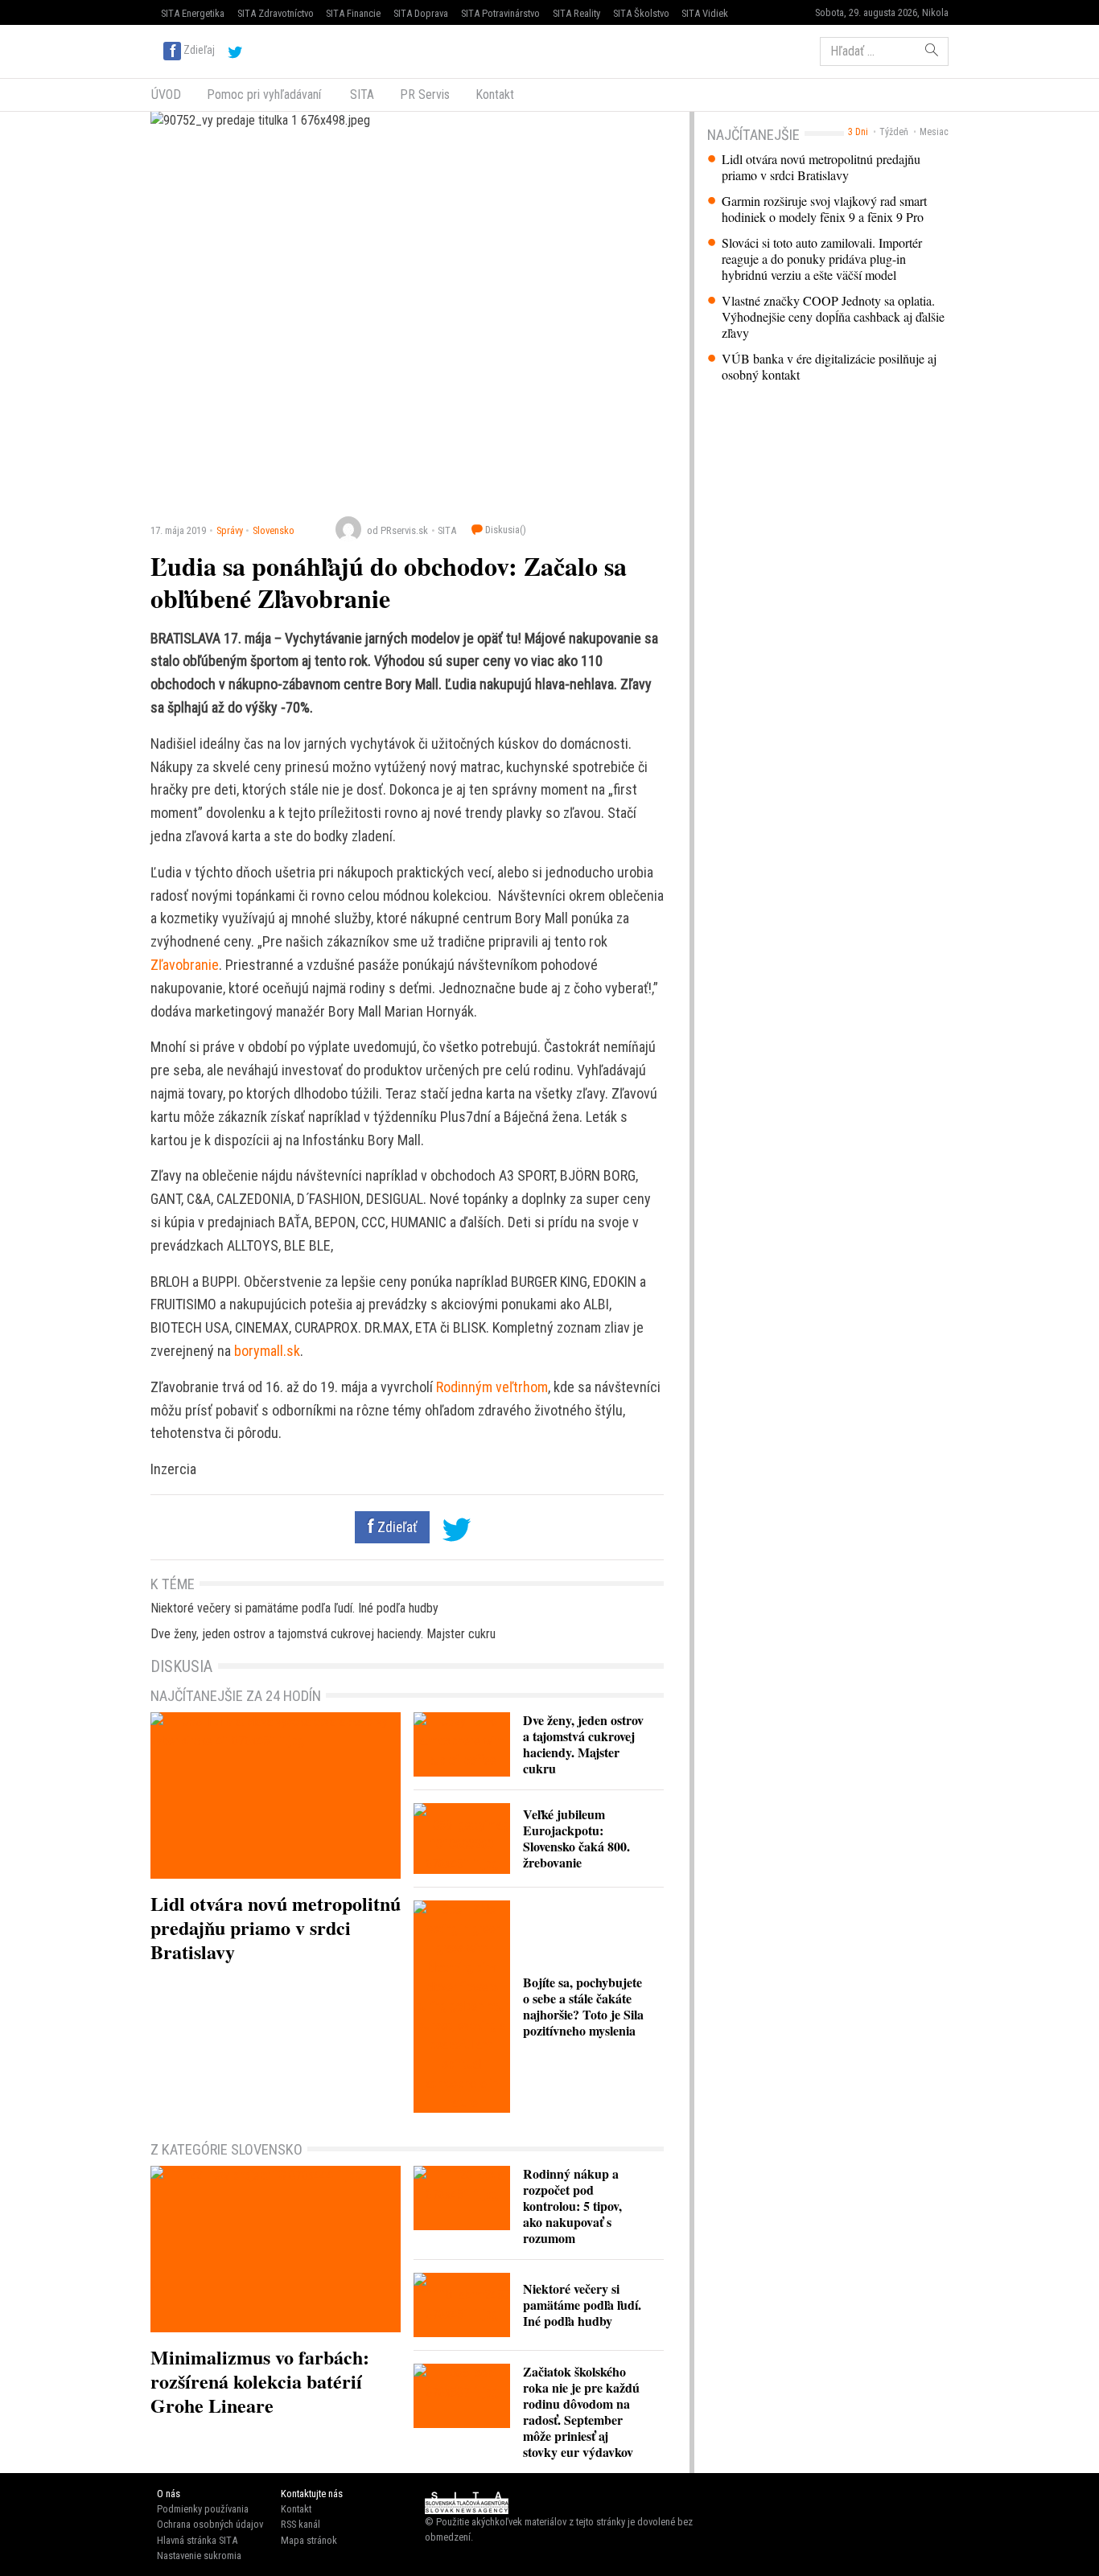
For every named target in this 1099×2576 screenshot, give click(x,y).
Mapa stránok (309, 2540)
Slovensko (274, 530)
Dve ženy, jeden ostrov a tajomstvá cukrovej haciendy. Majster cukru (323, 1634)
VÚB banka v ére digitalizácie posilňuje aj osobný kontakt (829, 367)
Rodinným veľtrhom (492, 1387)
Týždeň (894, 132)
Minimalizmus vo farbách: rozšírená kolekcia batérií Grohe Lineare (260, 2381)
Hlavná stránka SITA (197, 2540)
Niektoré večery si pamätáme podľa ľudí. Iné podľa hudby (294, 1608)
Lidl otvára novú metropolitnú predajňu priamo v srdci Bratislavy (821, 167)
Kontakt (495, 94)
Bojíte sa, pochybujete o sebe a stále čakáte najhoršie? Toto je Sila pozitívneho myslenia (583, 2006)
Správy (230, 530)
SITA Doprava (421, 13)
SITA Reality (576, 13)
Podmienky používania (203, 2509)
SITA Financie (353, 13)
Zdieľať (396, 1527)
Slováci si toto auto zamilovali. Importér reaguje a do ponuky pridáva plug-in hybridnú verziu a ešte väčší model (822, 259)
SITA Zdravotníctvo (276, 13)
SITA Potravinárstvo (500, 13)
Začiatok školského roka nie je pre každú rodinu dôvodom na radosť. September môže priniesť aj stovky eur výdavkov (581, 2412)
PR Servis (425, 94)
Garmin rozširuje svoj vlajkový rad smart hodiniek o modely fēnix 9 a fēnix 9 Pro (824, 209)
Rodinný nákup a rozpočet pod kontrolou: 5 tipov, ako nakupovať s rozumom (572, 2206)
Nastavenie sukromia (199, 2555)
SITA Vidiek (705, 13)
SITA (360, 94)
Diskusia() (504, 530)
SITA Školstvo (641, 13)
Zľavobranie (185, 965)
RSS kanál (300, 2524)
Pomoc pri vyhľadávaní (264, 94)
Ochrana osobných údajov (210, 2524)
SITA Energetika (193, 13)
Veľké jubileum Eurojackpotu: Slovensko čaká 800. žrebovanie (576, 1838)
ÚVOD (166, 94)
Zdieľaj (199, 50)
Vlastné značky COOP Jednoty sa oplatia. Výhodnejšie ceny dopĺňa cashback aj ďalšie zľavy (833, 317)
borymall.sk (267, 1351)
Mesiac (934, 132)
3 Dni (858, 132)
